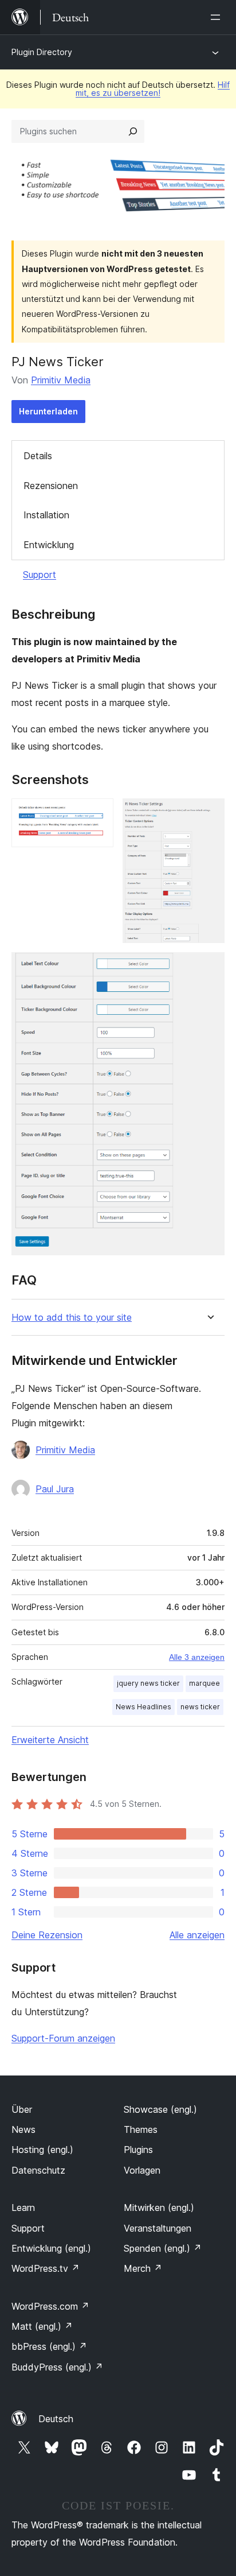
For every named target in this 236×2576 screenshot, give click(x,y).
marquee (204, 1683)
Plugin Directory (42, 52)
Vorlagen (142, 2170)
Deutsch (56, 2419)
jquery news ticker (148, 1683)
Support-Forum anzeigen (63, 2038)
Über (22, 2109)
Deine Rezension (47, 1935)
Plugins (138, 2150)
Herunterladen (48, 411)
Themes (141, 2129)
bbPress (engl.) (49, 2346)
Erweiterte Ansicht (50, 1740)
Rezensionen (51, 486)
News (23, 2129)
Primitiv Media (61, 380)
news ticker (200, 1707)
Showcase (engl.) (160, 2109)
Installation (46, 515)
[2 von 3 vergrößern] (209, 814)
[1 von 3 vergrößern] (98, 814)
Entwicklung (49, 545)
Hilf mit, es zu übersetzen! (153, 89)
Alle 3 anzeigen (197, 1657)
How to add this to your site (72, 1318)
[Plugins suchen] (133, 131)
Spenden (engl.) (163, 2248)
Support (40, 575)
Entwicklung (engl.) (51, 2248)
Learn (23, 2208)
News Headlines (143, 1707)
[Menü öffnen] (218, 17)
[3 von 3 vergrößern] (209, 968)
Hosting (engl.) (42, 2150)
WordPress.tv (46, 2268)
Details (38, 456)
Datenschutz (38, 2170)
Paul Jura (55, 1489)
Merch (143, 2268)
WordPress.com (50, 2306)
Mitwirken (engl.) (159, 2208)
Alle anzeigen (197, 1935)
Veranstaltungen (158, 2228)
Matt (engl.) (42, 2326)
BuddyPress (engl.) (57, 2367)
